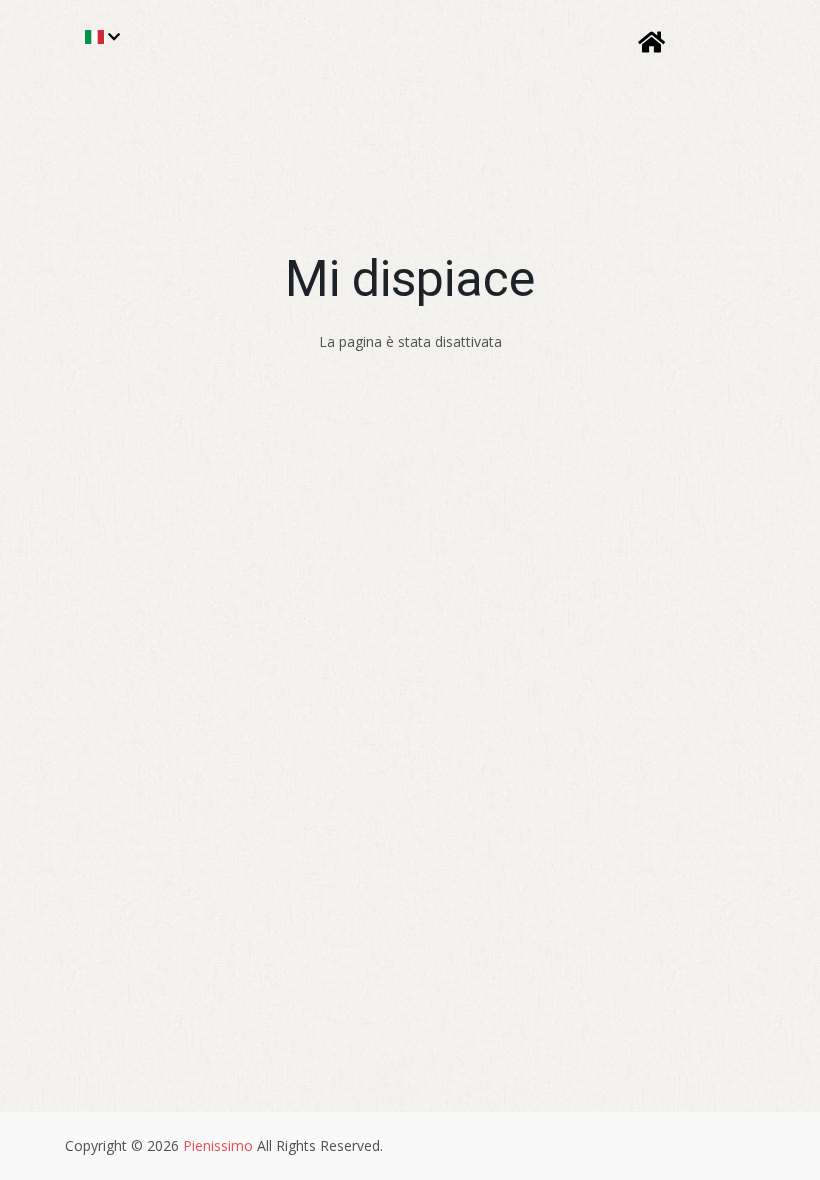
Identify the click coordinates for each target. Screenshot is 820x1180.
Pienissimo (218, 1145)
